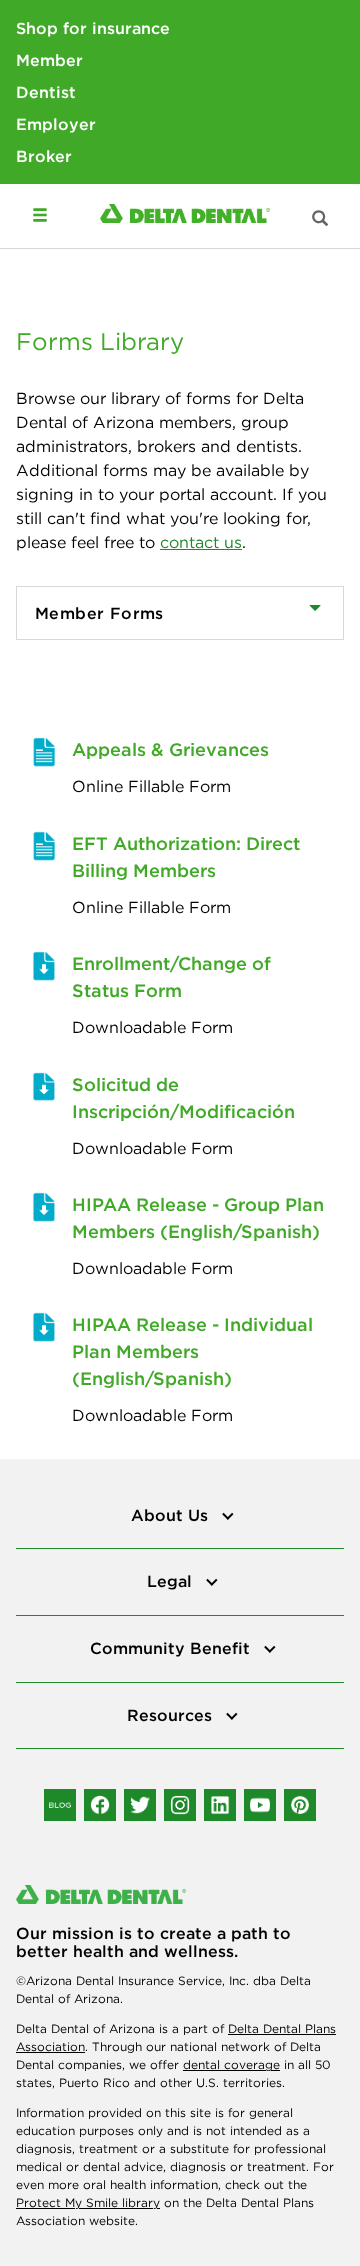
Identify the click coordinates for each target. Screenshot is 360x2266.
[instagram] (180, 1805)
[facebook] (100, 1805)
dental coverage (231, 2064)
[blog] (60, 1805)
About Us (172, 1515)
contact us (201, 542)
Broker (44, 156)
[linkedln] (220, 1805)
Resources (172, 1715)
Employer (56, 124)
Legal (172, 1581)
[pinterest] (300, 1805)
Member (49, 60)
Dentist (46, 92)
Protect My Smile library (88, 2202)
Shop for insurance (93, 28)
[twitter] (140, 1805)
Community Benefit (172, 1648)
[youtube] (260, 1805)
